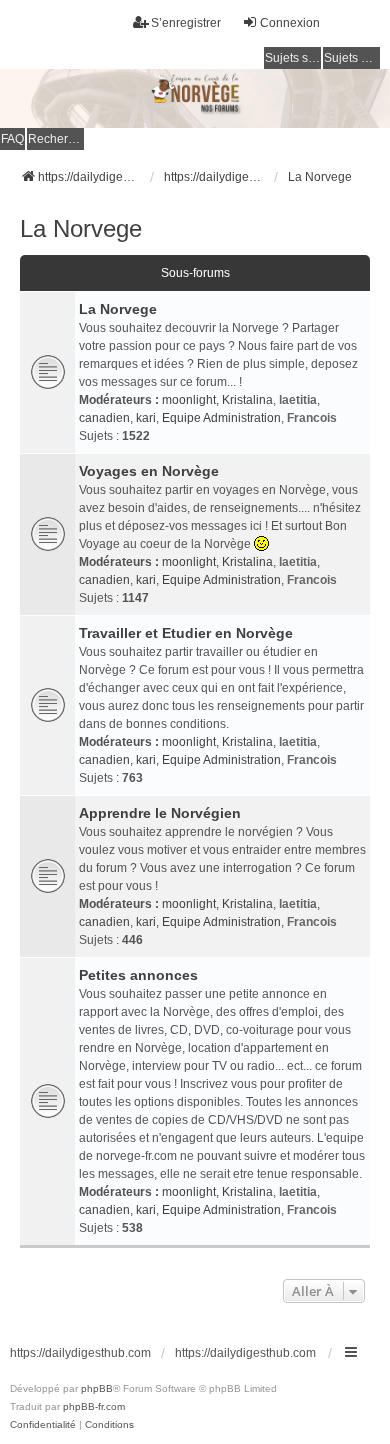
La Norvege (81, 228)
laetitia (298, 400)
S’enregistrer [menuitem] (186, 23)
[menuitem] (43, 1425)
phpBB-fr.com (94, 1406)
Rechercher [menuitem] (56, 139)
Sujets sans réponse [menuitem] (293, 58)
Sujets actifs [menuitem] (352, 58)
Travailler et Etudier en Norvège (186, 633)
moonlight (189, 400)
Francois (312, 418)
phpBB (97, 1388)
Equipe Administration (221, 418)
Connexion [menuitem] (290, 23)
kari (146, 418)
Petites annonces (138, 975)
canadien (104, 418)
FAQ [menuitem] (12, 139)
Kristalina (247, 400)
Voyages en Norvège (149, 471)
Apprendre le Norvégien (160, 813)
